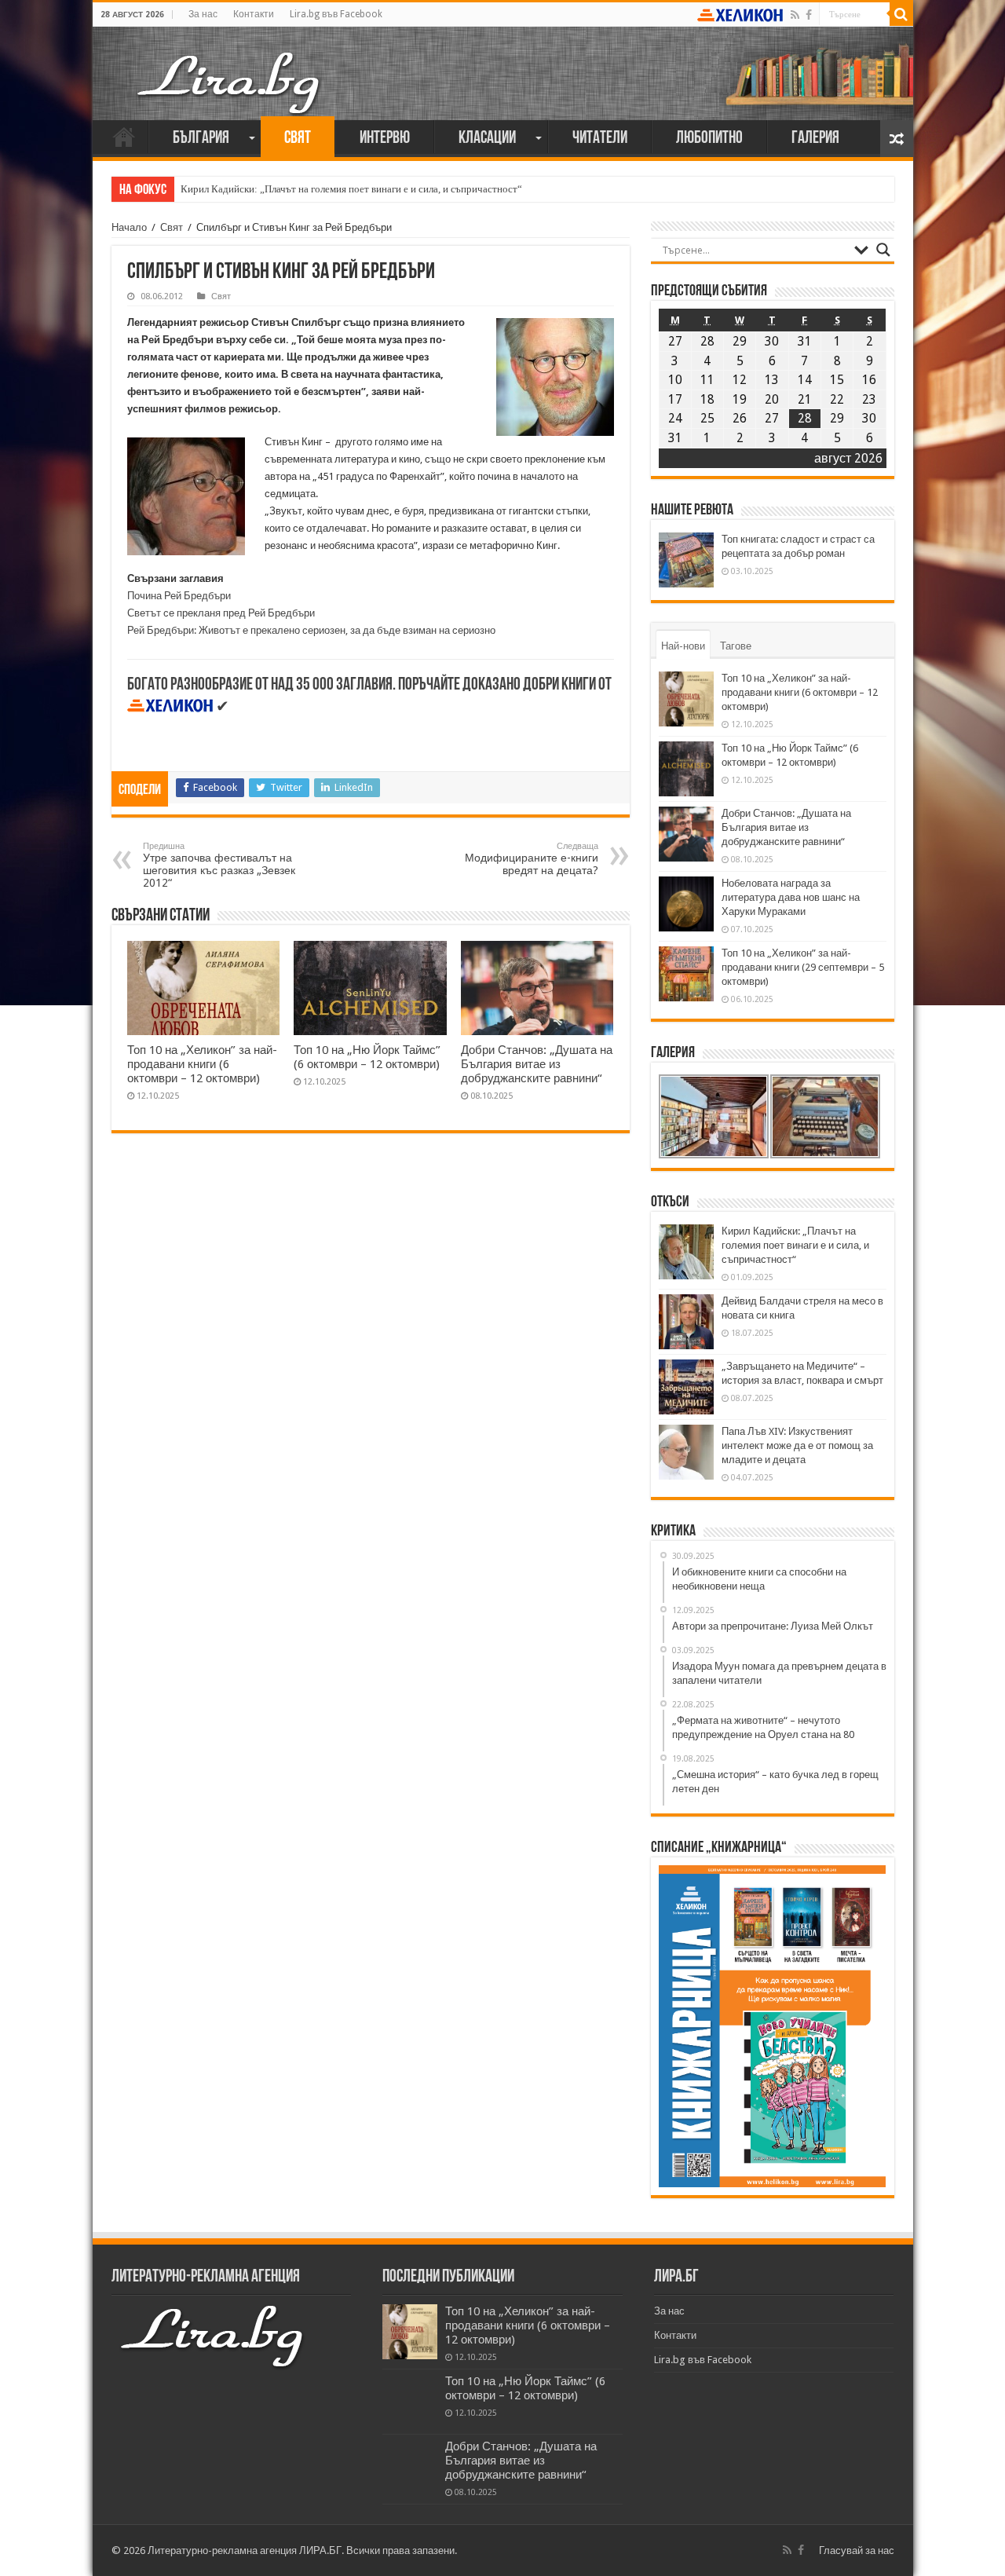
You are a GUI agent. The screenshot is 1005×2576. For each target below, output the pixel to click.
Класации (487, 139)
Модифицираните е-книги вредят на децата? (532, 859)
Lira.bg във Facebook (336, 14)
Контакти (254, 14)
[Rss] (795, 15)
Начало (124, 137)
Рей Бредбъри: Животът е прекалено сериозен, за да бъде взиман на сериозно (311, 630)
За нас (203, 14)
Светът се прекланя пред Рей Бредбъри (221, 613)
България (201, 139)
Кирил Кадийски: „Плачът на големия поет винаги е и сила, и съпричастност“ (351, 189)
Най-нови (683, 646)
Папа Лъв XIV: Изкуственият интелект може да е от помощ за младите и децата (797, 1445)
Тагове (736, 646)
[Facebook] (809, 15)
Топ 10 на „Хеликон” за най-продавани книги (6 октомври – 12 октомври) (202, 1064)
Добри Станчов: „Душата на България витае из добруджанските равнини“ (537, 1064)
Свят (298, 139)
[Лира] (230, 67)
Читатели (600, 139)
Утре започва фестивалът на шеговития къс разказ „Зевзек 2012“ (219, 865)
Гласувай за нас (857, 2550)
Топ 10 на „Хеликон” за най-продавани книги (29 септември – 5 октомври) (803, 967)
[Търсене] (901, 14)
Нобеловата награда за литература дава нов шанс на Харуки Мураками (791, 897)
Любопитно (709, 139)
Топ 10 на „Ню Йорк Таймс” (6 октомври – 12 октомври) (367, 1057)
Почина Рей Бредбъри (179, 596)
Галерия (815, 139)
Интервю (385, 139)
